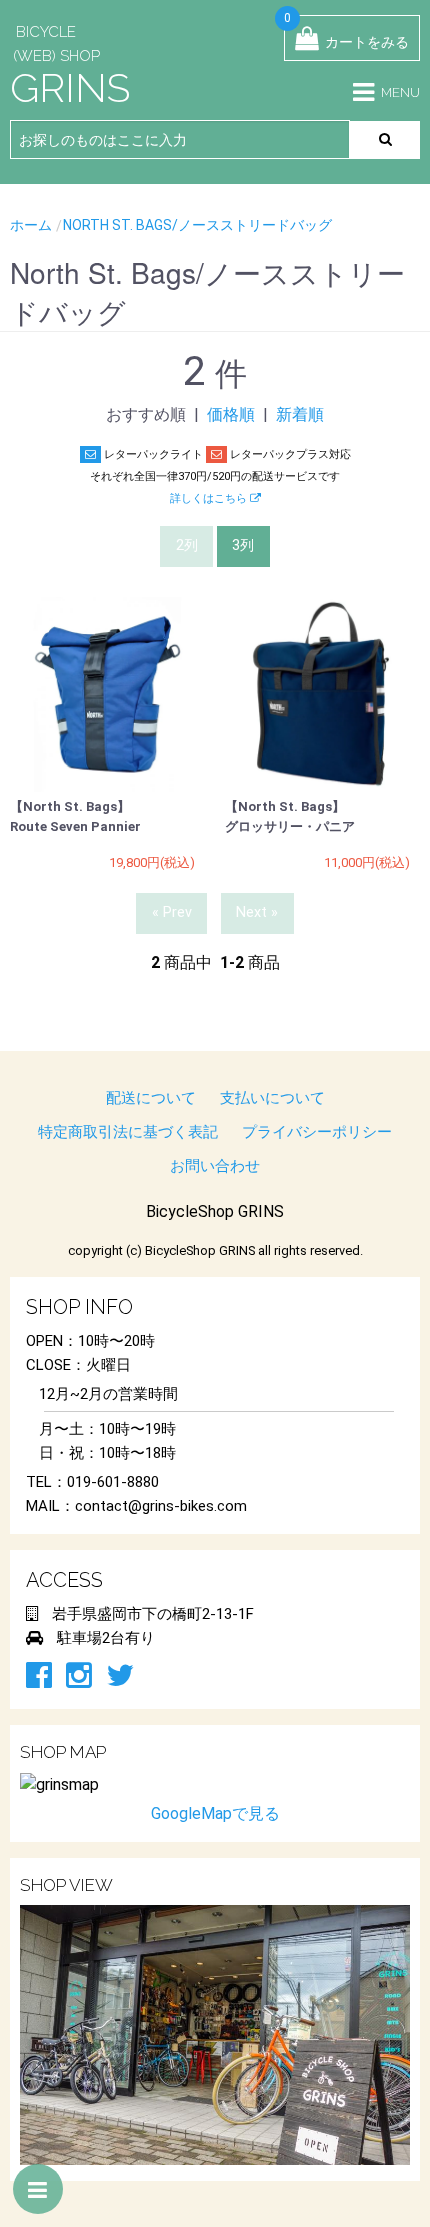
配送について (151, 1098)
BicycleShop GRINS (215, 1211)
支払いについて (272, 1098)
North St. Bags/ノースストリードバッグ (197, 225)
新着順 (300, 414)
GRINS (70, 87)
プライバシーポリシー (317, 1132)
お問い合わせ (215, 1166)
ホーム (31, 225)
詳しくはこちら (210, 498)
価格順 (231, 414)
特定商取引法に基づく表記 (128, 1132)
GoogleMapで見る (215, 1813)
